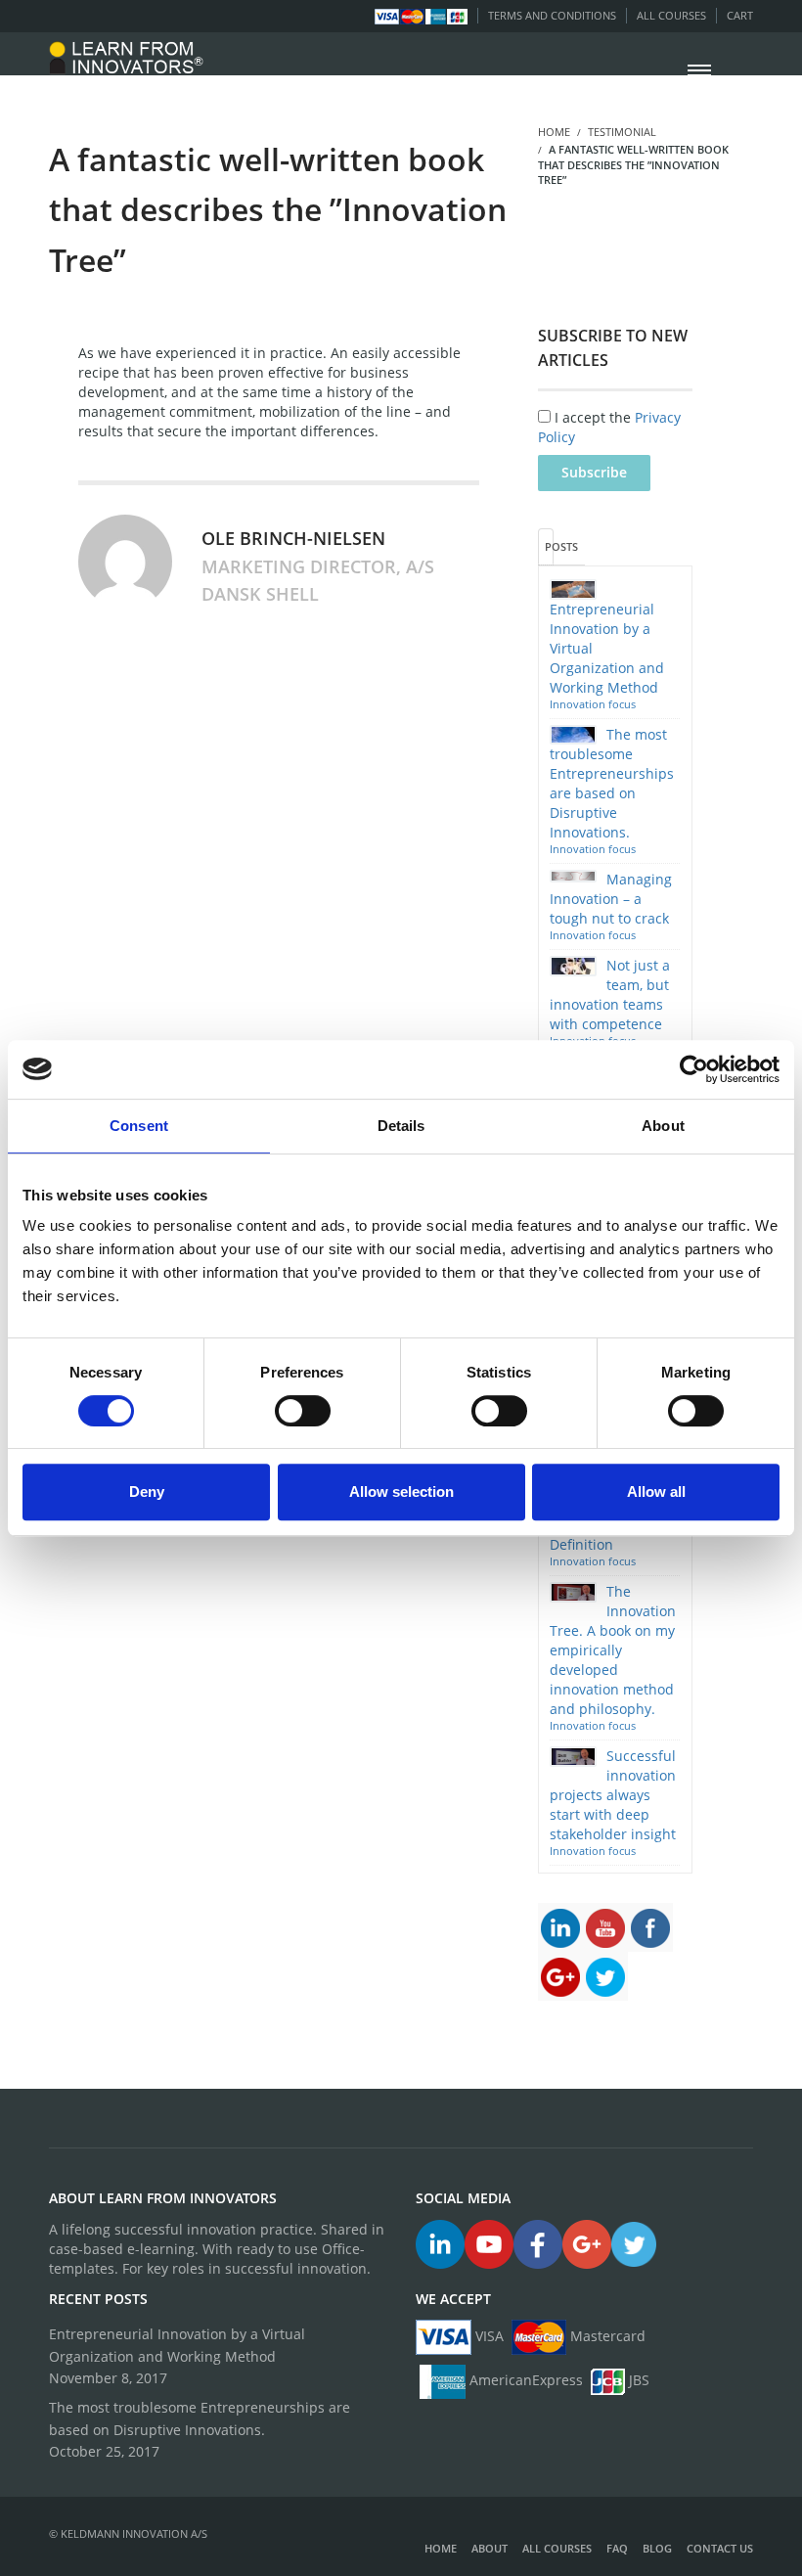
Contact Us (720, 2548)
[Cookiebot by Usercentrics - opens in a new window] (694, 1069)
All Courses (671, 15)
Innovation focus (593, 704)
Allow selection (401, 1491)
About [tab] (663, 1126)
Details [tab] (401, 1126)
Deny (147, 1491)
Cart (740, 15)
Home (441, 2548)
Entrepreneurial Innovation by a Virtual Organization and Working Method (177, 2345)
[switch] (303, 1411)
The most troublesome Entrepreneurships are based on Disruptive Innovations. (200, 2418)
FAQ (617, 2548)
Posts (549, 546)
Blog (657, 2548)
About (490, 2548)
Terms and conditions (552, 15)
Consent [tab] (139, 1126)
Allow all (656, 1491)
